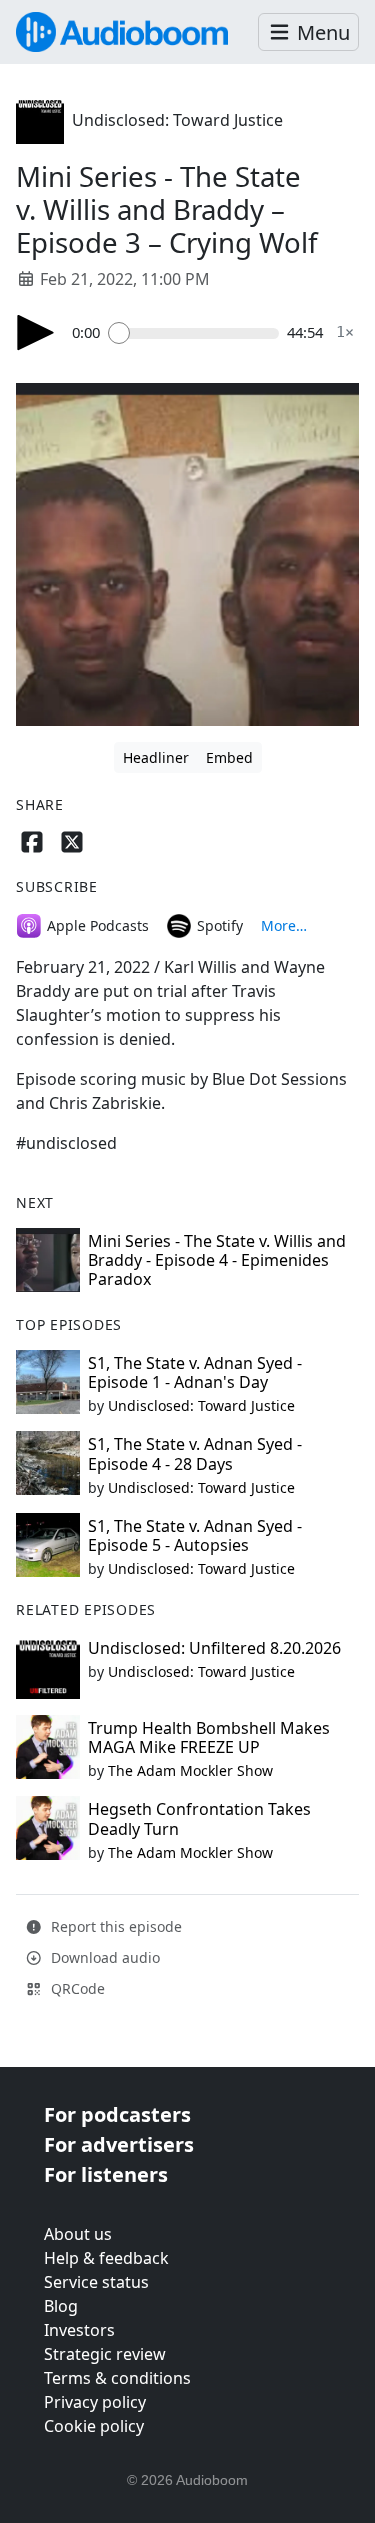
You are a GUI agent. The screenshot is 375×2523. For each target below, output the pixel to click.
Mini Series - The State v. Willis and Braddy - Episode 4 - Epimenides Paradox (217, 1260)
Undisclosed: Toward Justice (177, 120)
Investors (79, 2330)
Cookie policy (94, 2426)
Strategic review (105, 2354)
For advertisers (119, 2144)
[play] (36, 332)
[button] (308, 32)
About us (78, 2234)
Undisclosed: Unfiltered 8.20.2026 (214, 1648)
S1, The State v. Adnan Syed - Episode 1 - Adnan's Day (195, 1372)
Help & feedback (106, 2258)
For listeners (106, 2174)
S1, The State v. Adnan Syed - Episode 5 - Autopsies (195, 1535)
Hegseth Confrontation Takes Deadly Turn (199, 1818)
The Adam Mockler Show (190, 1770)
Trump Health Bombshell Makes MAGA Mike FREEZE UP (209, 1737)
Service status (96, 2282)
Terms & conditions (117, 2378)
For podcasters (117, 2114)
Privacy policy (95, 2402)
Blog (61, 2306)
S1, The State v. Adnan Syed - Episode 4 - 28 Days (195, 1453)
